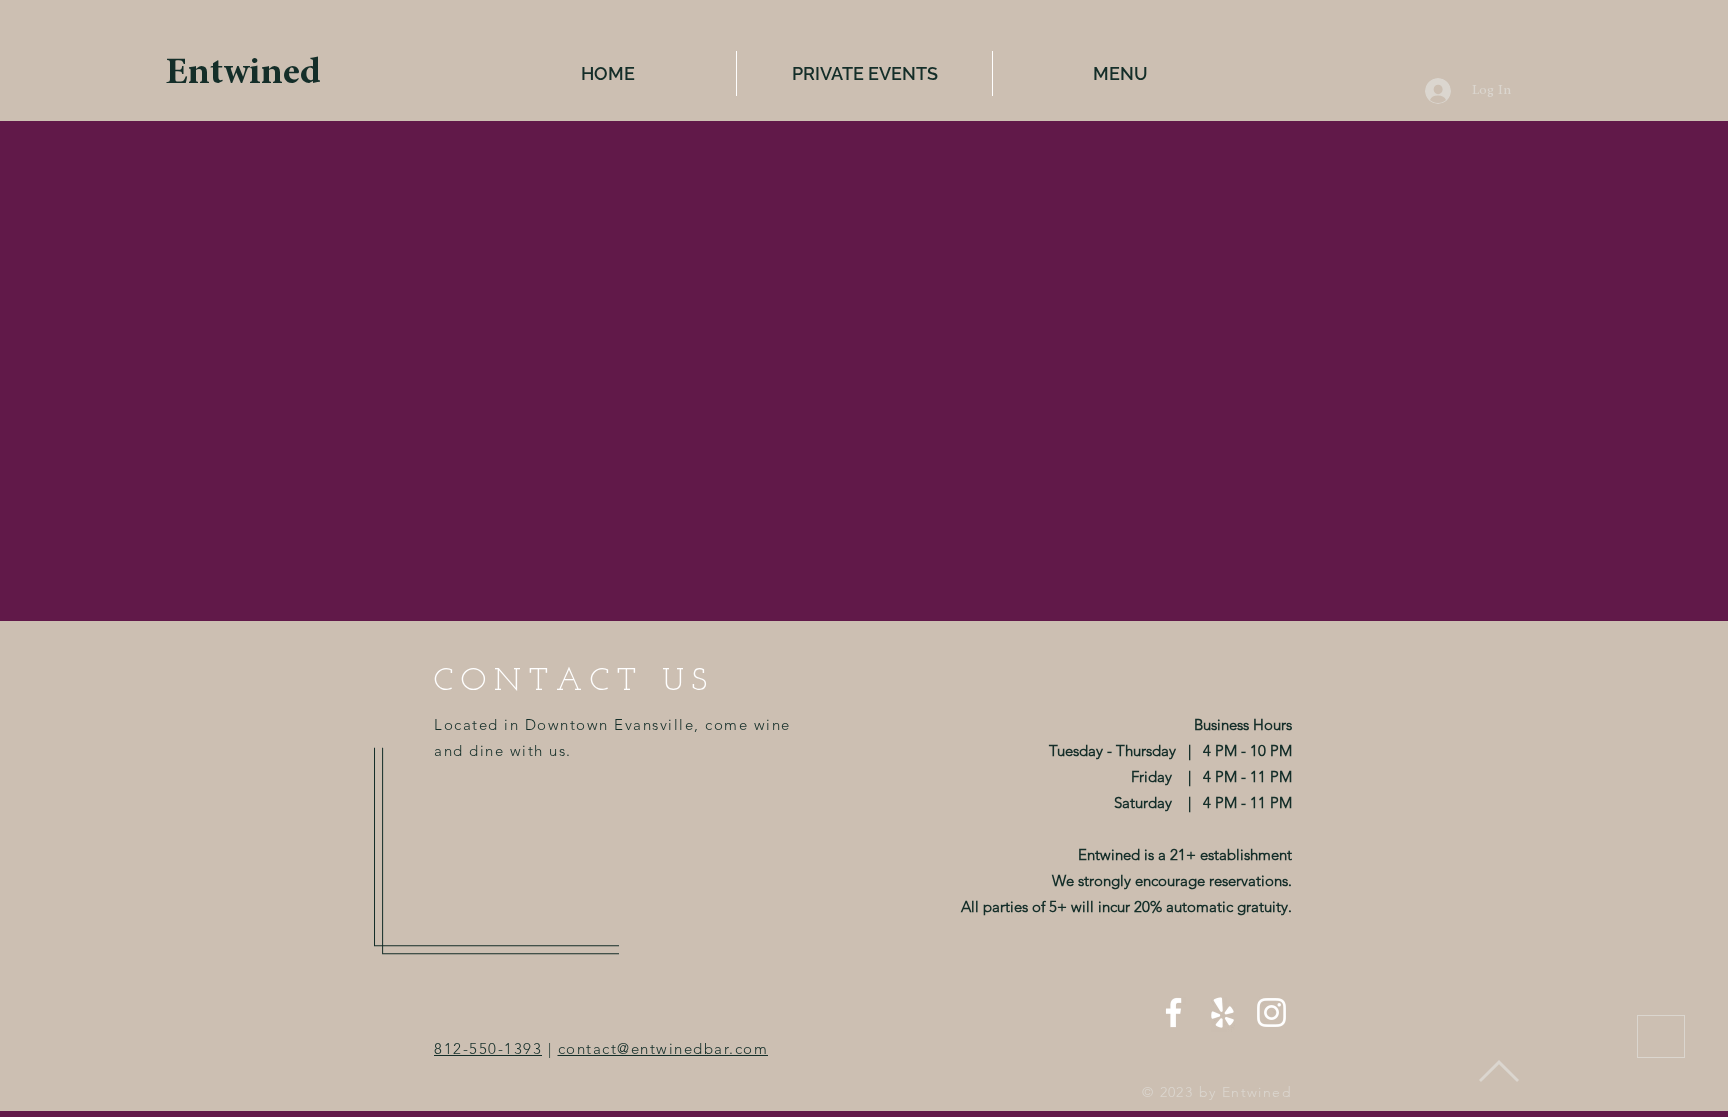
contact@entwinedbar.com (663, 1048)
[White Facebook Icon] (1173, 1012)
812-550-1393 (488, 1048)
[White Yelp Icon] (1222, 1012)
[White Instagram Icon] (1271, 1012)
